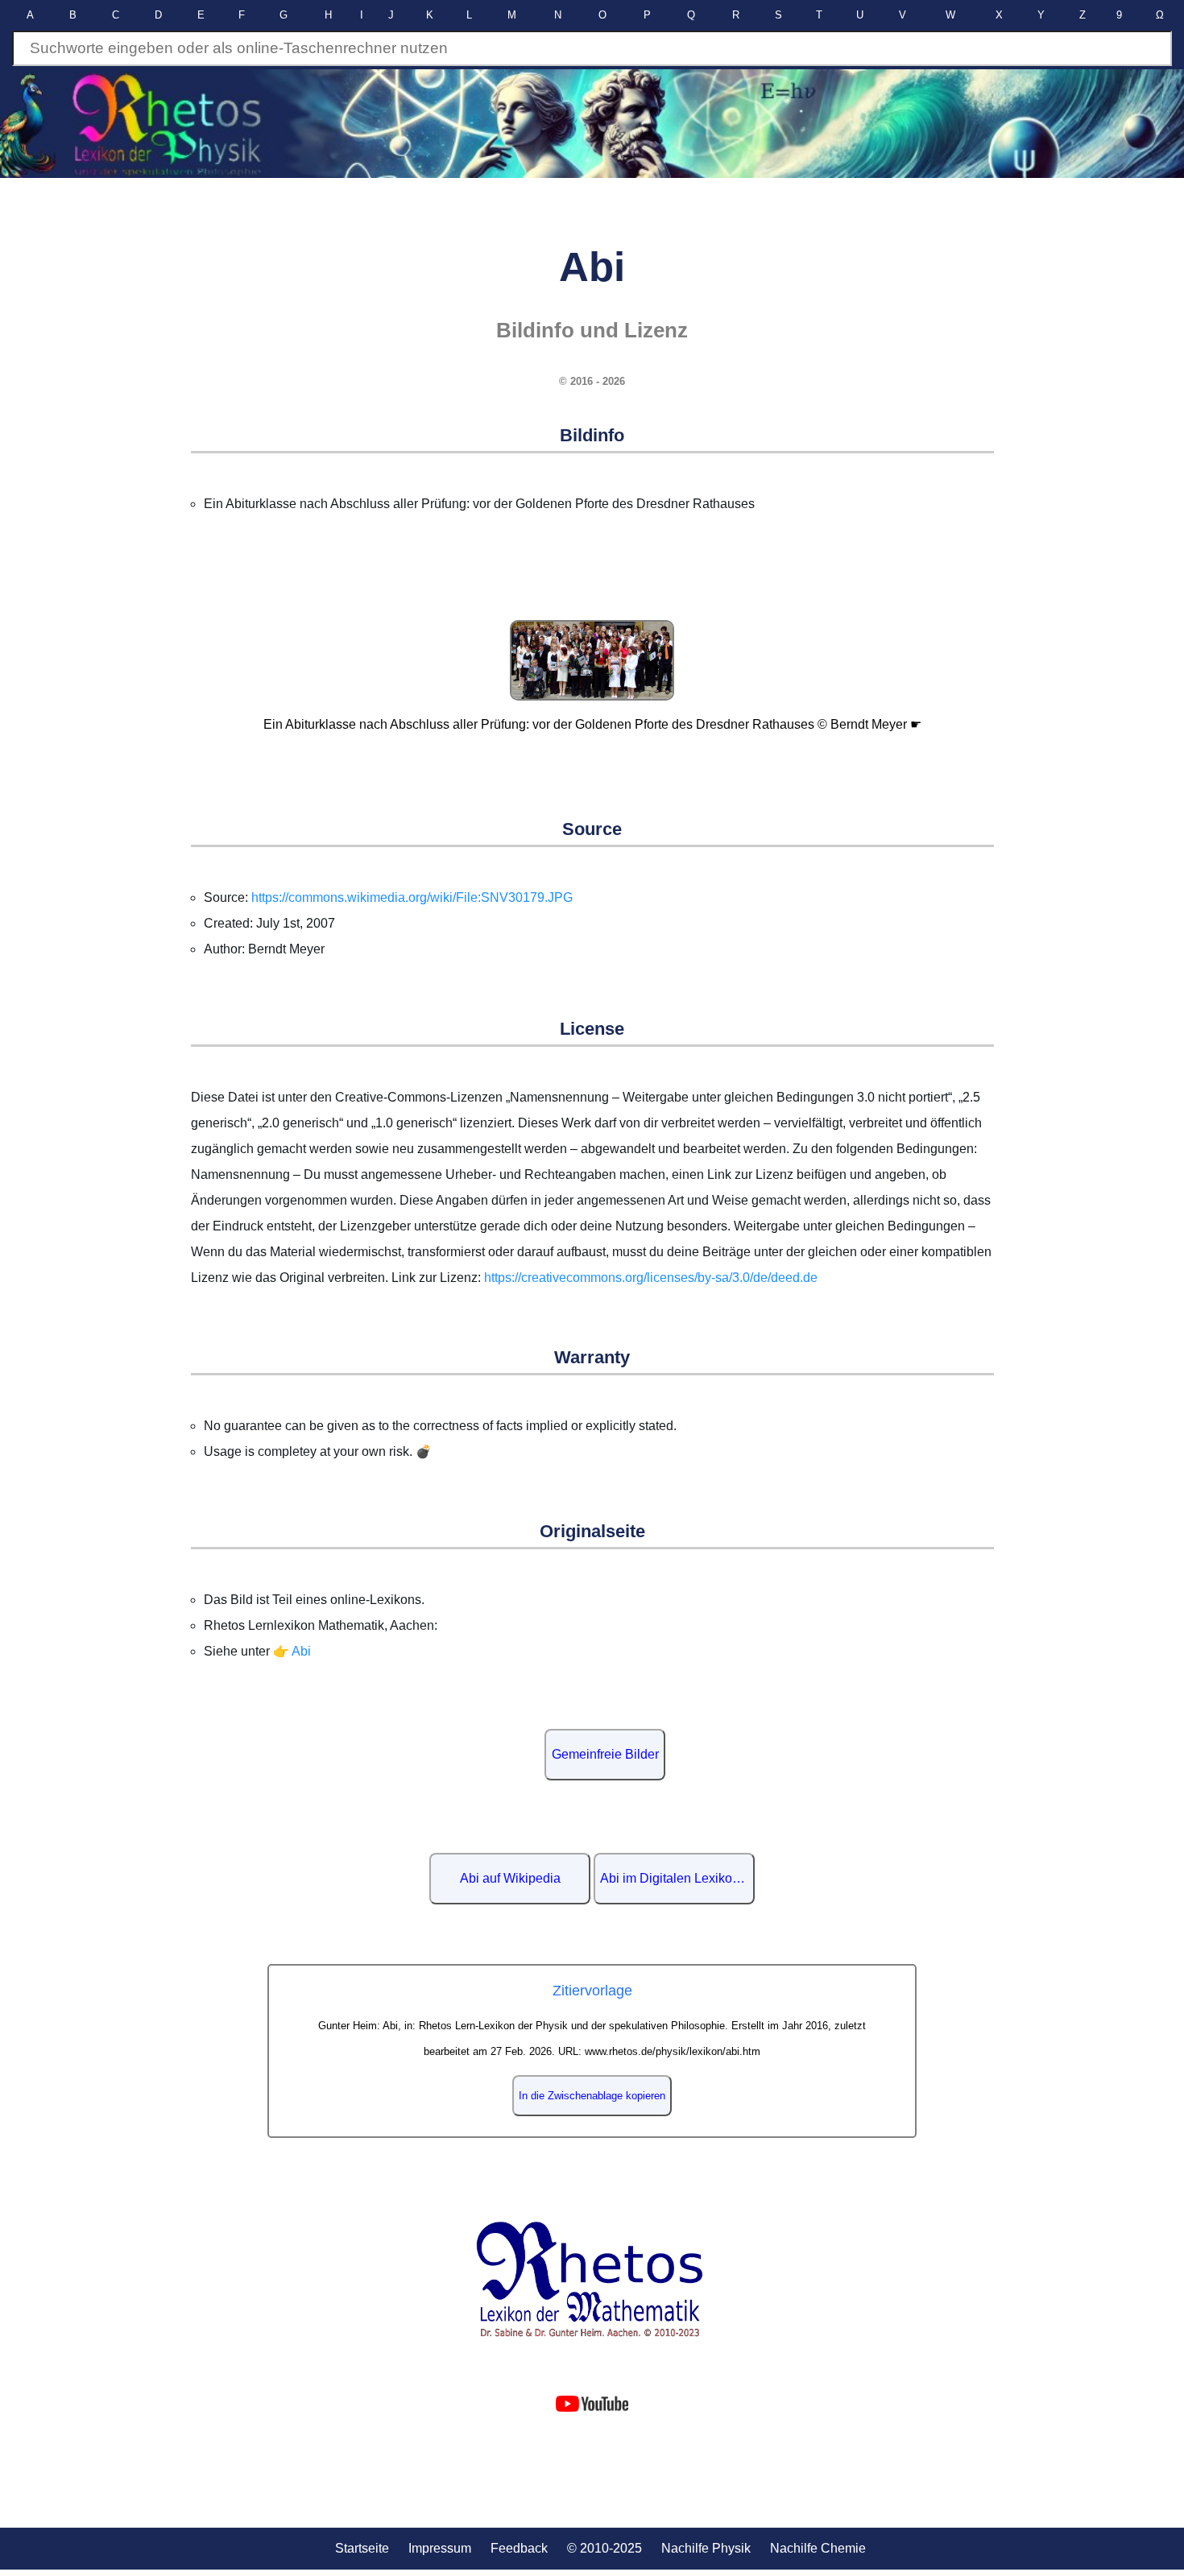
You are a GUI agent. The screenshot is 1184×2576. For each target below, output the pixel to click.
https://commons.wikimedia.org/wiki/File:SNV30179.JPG (412, 897)
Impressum (440, 2548)
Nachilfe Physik (706, 2548)
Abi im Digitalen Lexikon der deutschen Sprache (677, 1878)
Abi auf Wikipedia (510, 1878)
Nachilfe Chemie (818, 2548)
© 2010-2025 (604, 2548)
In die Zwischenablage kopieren (592, 2096)
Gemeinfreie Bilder (605, 1754)
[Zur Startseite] (592, 2279)
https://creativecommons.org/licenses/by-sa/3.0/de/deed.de (651, 1278)
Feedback (519, 2548)
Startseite (362, 2548)
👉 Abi (292, 1651)
